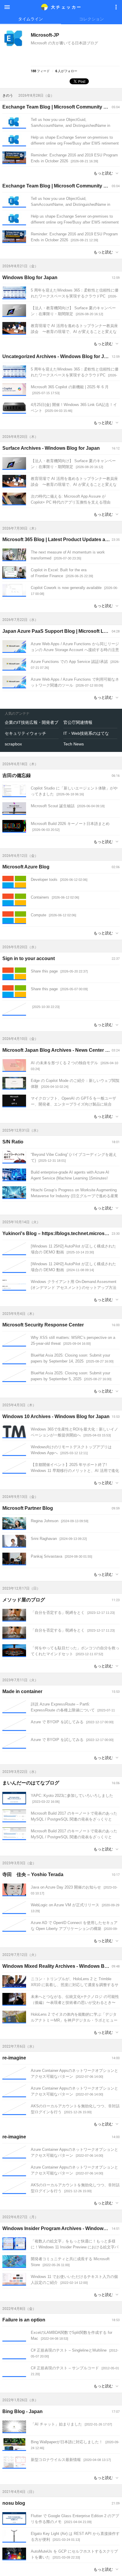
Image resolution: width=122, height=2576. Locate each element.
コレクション (91, 19)
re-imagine (14, 2058)
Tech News (74, 744)
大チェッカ (66, 7)
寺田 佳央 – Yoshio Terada (33, 1874)
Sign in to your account (29, 958)
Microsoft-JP (45, 35)
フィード (40, 71)
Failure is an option (24, 2320)
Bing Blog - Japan (23, 2411)
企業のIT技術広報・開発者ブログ (32, 722)
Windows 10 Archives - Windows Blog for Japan (56, 1416)
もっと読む (103, 173)
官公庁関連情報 (78, 722)
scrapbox (13, 744)
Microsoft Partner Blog (28, 1508)
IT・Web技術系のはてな (86, 733)
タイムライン (30, 19)
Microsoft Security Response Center (43, 1325)
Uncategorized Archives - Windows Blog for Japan (59, 356)
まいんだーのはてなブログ (31, 1783)
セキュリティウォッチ (25, 733)
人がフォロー (66, 71)
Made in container (22, 1691)
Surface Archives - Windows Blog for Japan (51, 448)
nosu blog (14, 2503)
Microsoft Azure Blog (26, 867)
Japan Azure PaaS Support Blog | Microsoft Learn (58, 631)
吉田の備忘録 (17, 775)
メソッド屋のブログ (24, 1600)
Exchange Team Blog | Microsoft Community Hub (58, 107)
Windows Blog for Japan (30, 277)
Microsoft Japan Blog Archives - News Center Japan (61, 1050)
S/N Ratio (13, 1142)
